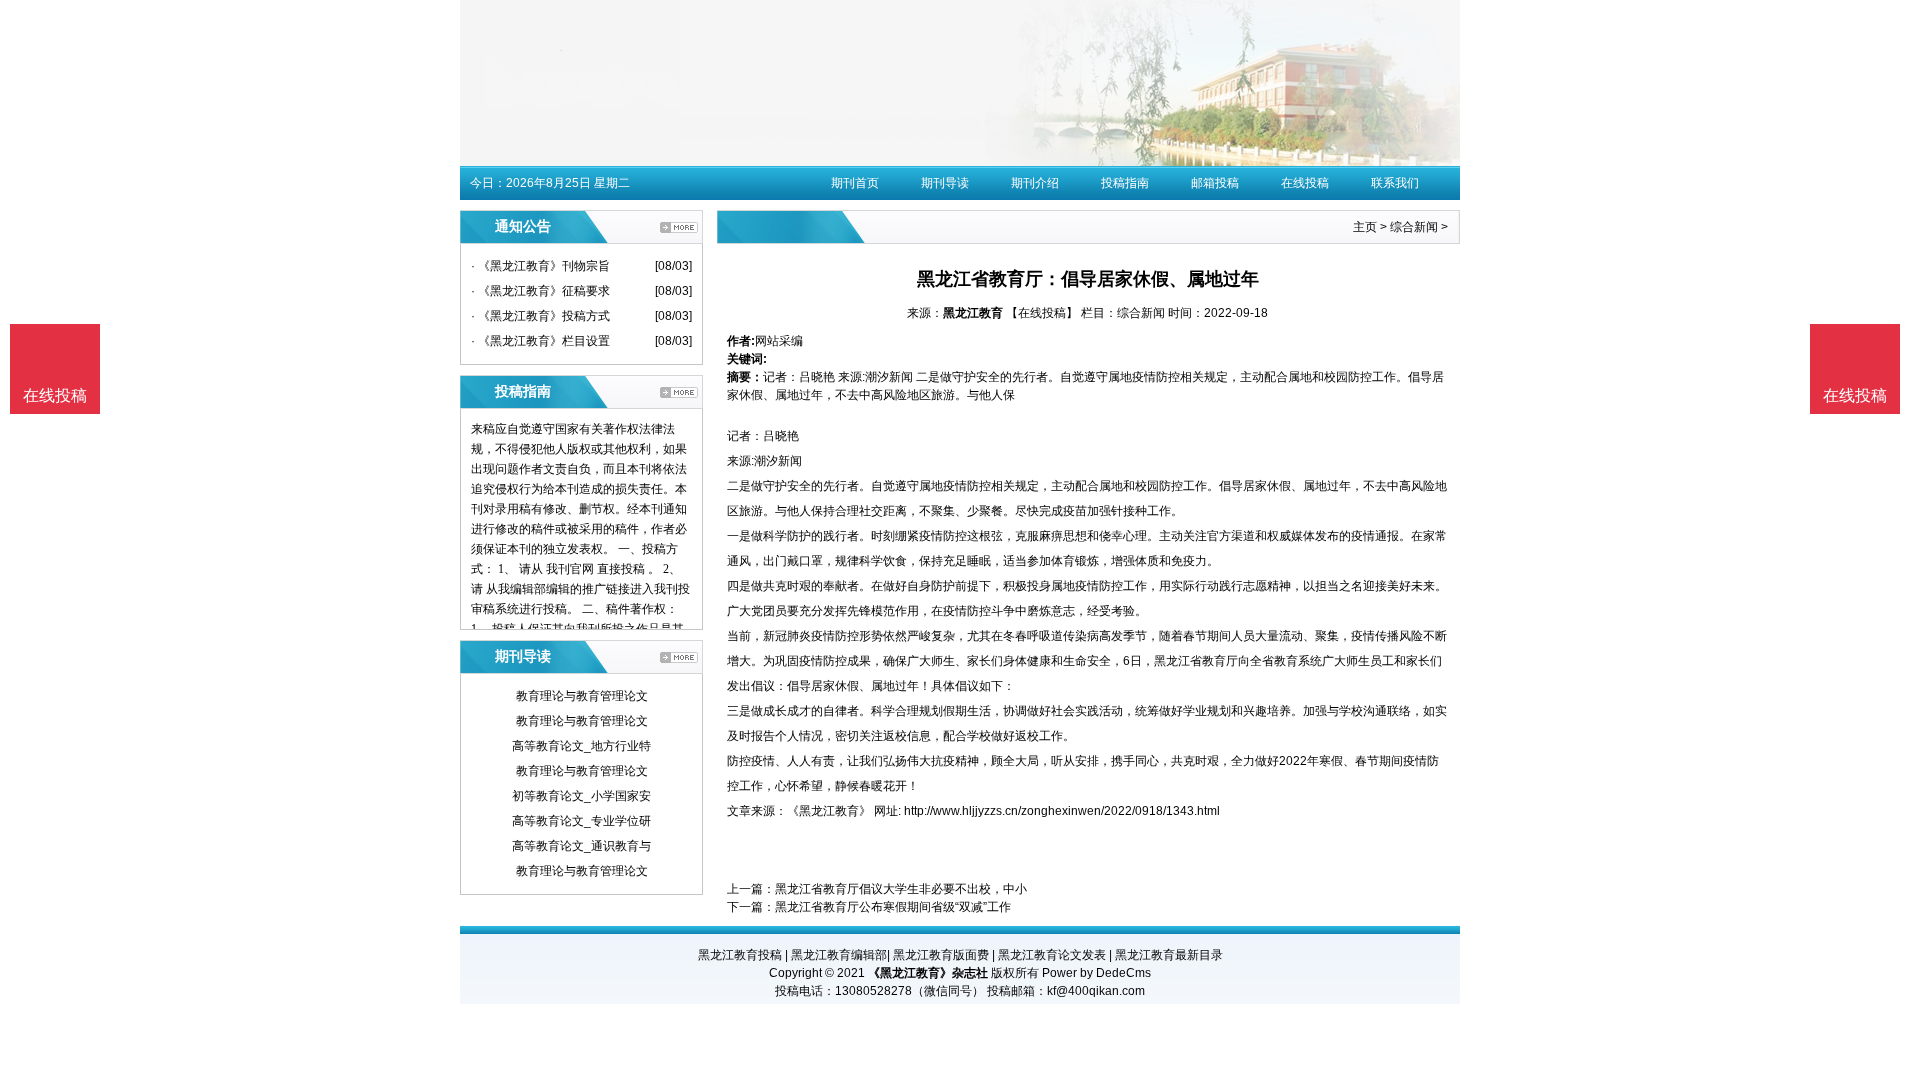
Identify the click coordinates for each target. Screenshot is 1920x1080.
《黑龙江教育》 (829, 811)
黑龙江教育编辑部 (839, 955)
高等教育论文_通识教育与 (581, 846)
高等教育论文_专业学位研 (581, 821)
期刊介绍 (1035, 183)
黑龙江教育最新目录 (1169, 955)
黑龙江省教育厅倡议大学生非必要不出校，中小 (901, 889)
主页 (1365, 227)
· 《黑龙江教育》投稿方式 (540, 316)
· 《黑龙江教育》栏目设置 (540, 341)
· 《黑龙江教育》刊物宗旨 (540, 266)
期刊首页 (855, 183)
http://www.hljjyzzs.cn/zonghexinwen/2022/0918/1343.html (1062, 811)
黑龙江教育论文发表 (1052, 955)
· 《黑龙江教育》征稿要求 (540, 291)
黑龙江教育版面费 (941, 955)
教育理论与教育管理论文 (582, 696)
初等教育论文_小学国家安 (581, 796)
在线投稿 (1305, 183)
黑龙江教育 (973, 313)
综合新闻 (1414, 227)
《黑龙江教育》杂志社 (928, 973)
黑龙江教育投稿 (740, 955)
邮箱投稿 (1215, 183)
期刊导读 (945, 183)
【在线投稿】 (1042, 313)
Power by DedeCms (1096, 973)
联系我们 (1395, 183)
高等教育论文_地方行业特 (581, 746)
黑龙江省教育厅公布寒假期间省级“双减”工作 (893, 907)
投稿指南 (1125, 183)
